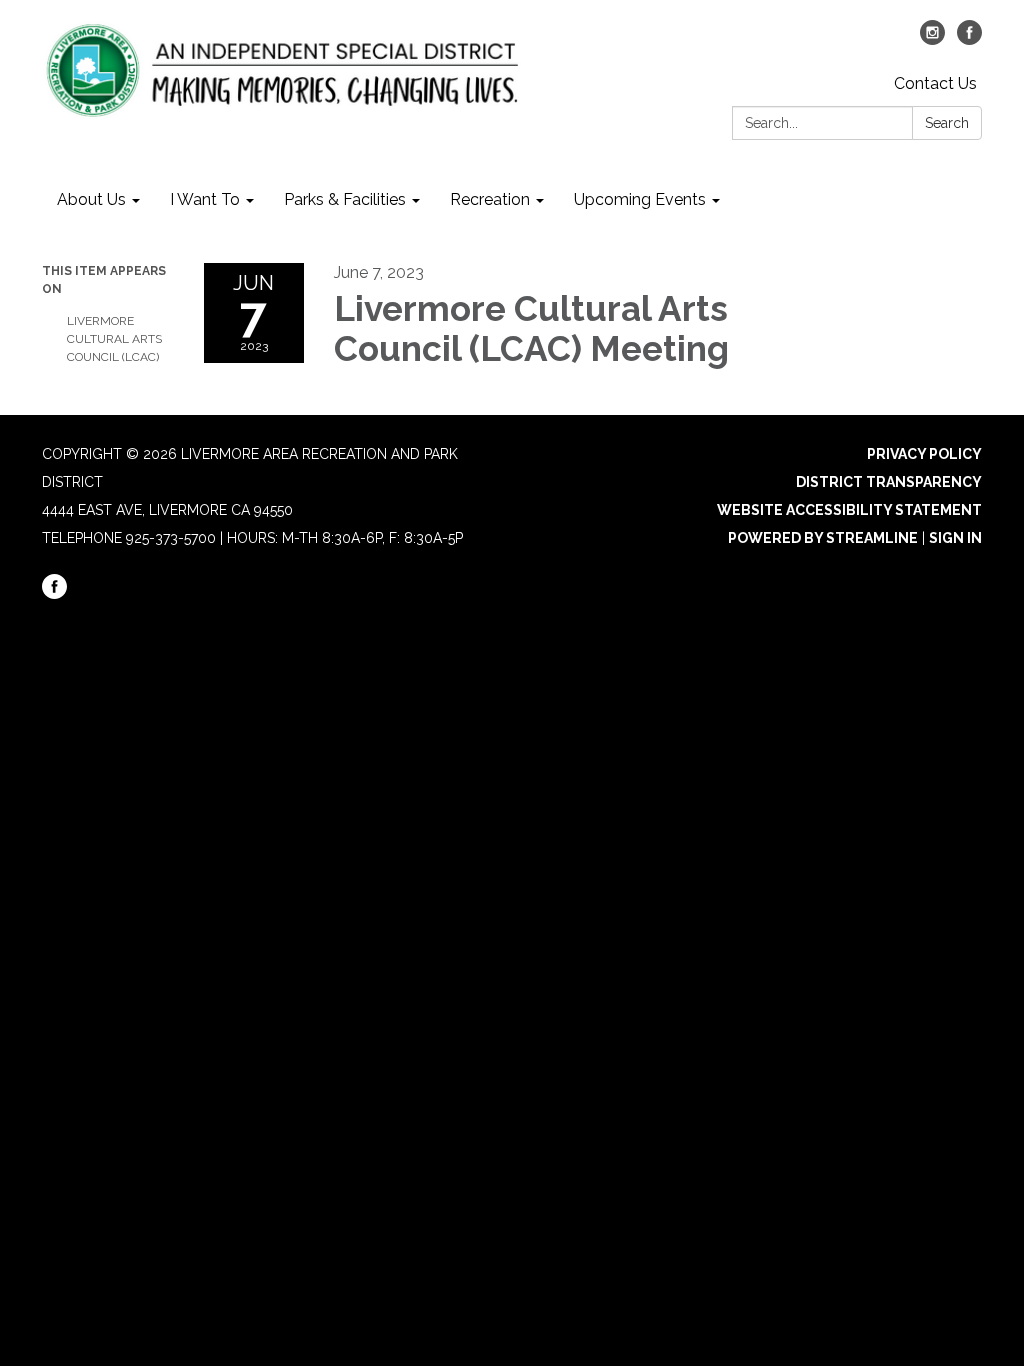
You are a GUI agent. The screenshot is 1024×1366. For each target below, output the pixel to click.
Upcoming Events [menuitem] (640, 199)
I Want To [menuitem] (205, 199)
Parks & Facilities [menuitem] (345, 199)
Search (947, 123)
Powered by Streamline (823, 538)
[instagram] (932, 39)
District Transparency (889, 482)
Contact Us (935, 83)
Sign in (955, 538)
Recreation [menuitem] (490, 199)
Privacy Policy (924, 454)
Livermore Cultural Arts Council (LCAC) (114, 339)
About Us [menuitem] (91, 199)
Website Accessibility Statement (849, 510)
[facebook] (969, 39)
